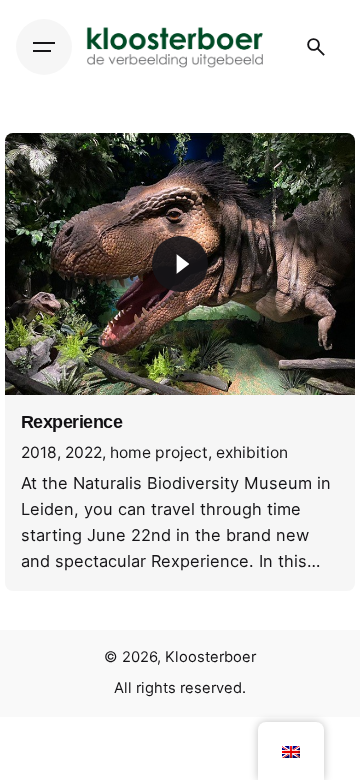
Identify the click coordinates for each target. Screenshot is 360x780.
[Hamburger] (44, 47)
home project (159, 452)
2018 (39, 452)
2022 (83, 452)
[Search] (316, 47)
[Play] (180, 264)
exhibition (252, 452)
